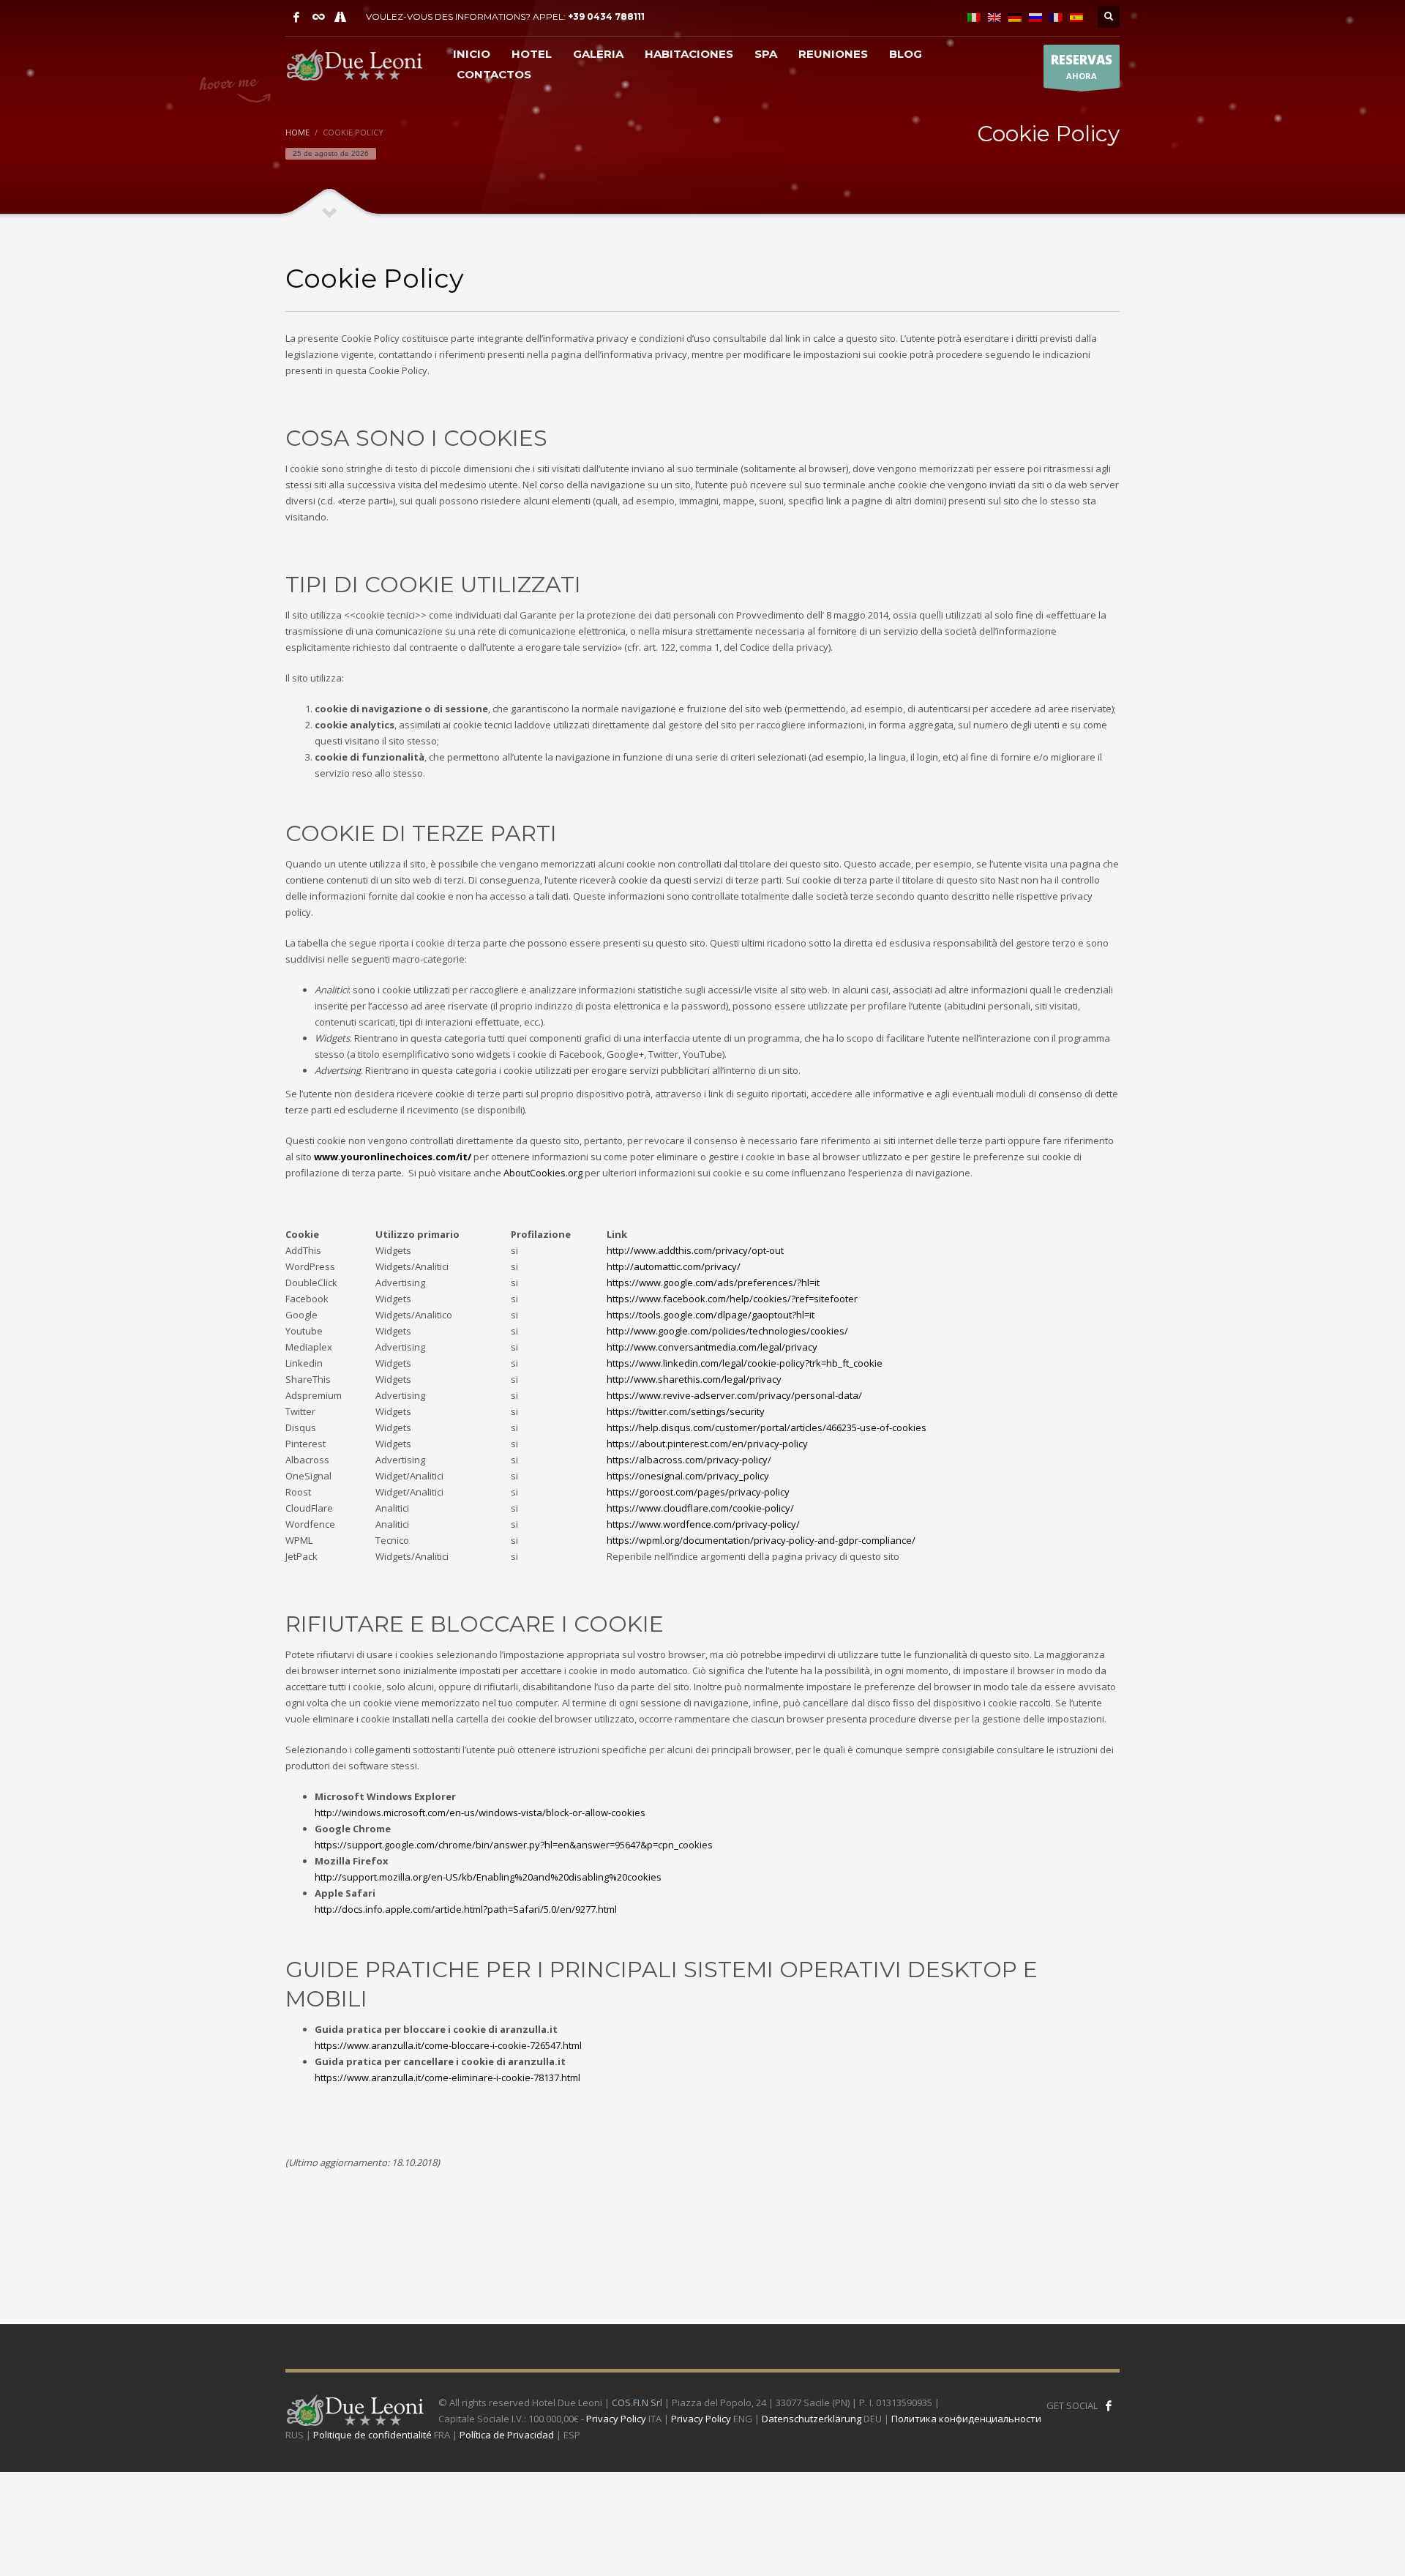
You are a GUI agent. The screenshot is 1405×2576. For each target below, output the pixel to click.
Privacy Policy (616, 2419)
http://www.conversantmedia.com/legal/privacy (712, 1347)
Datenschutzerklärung (812, 2419)
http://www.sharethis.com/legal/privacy (694, 1379)
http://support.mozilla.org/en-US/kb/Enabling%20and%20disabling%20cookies (488, 1877)
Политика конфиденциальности (966, 2419)
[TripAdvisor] (318, 17)
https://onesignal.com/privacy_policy (688, 1476)
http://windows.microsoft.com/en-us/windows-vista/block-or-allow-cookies (480, 1812)
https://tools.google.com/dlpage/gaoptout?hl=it (711, 1315)
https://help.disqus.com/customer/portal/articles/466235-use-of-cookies (767, 1427)
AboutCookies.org (543, 1173)
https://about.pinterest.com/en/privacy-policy (707, 1444)
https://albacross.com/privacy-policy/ (689, 1460)
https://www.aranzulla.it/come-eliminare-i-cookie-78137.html (447, 2077)
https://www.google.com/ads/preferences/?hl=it (714, 1283)
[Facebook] (296, 17)
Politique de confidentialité (372, 2435)
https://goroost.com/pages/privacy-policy (698, 1492)
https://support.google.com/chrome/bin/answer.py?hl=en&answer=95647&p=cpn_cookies (514, 1845)
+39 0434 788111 (606, 16)
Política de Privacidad (507, 2435)
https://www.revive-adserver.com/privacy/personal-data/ (734, 1395)
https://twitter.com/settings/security (686, 1411)
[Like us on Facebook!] (1109, 2405)
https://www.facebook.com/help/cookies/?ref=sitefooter (732, 1299)
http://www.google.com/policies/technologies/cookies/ (727, 1331)
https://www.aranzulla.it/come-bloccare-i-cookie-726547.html (448, 2045)
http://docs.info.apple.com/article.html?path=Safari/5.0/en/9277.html (466, 1909)
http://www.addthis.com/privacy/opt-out (695, 1250)
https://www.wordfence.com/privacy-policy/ (703, 1524)
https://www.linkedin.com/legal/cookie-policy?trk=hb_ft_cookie (745, 1363)
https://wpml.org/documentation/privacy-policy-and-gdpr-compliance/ (761, 1540)
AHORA (1082, 66)
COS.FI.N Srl (637, 2403)
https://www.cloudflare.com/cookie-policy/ (700, 1508)
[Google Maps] (340, 17)
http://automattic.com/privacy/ (674, 1266)
